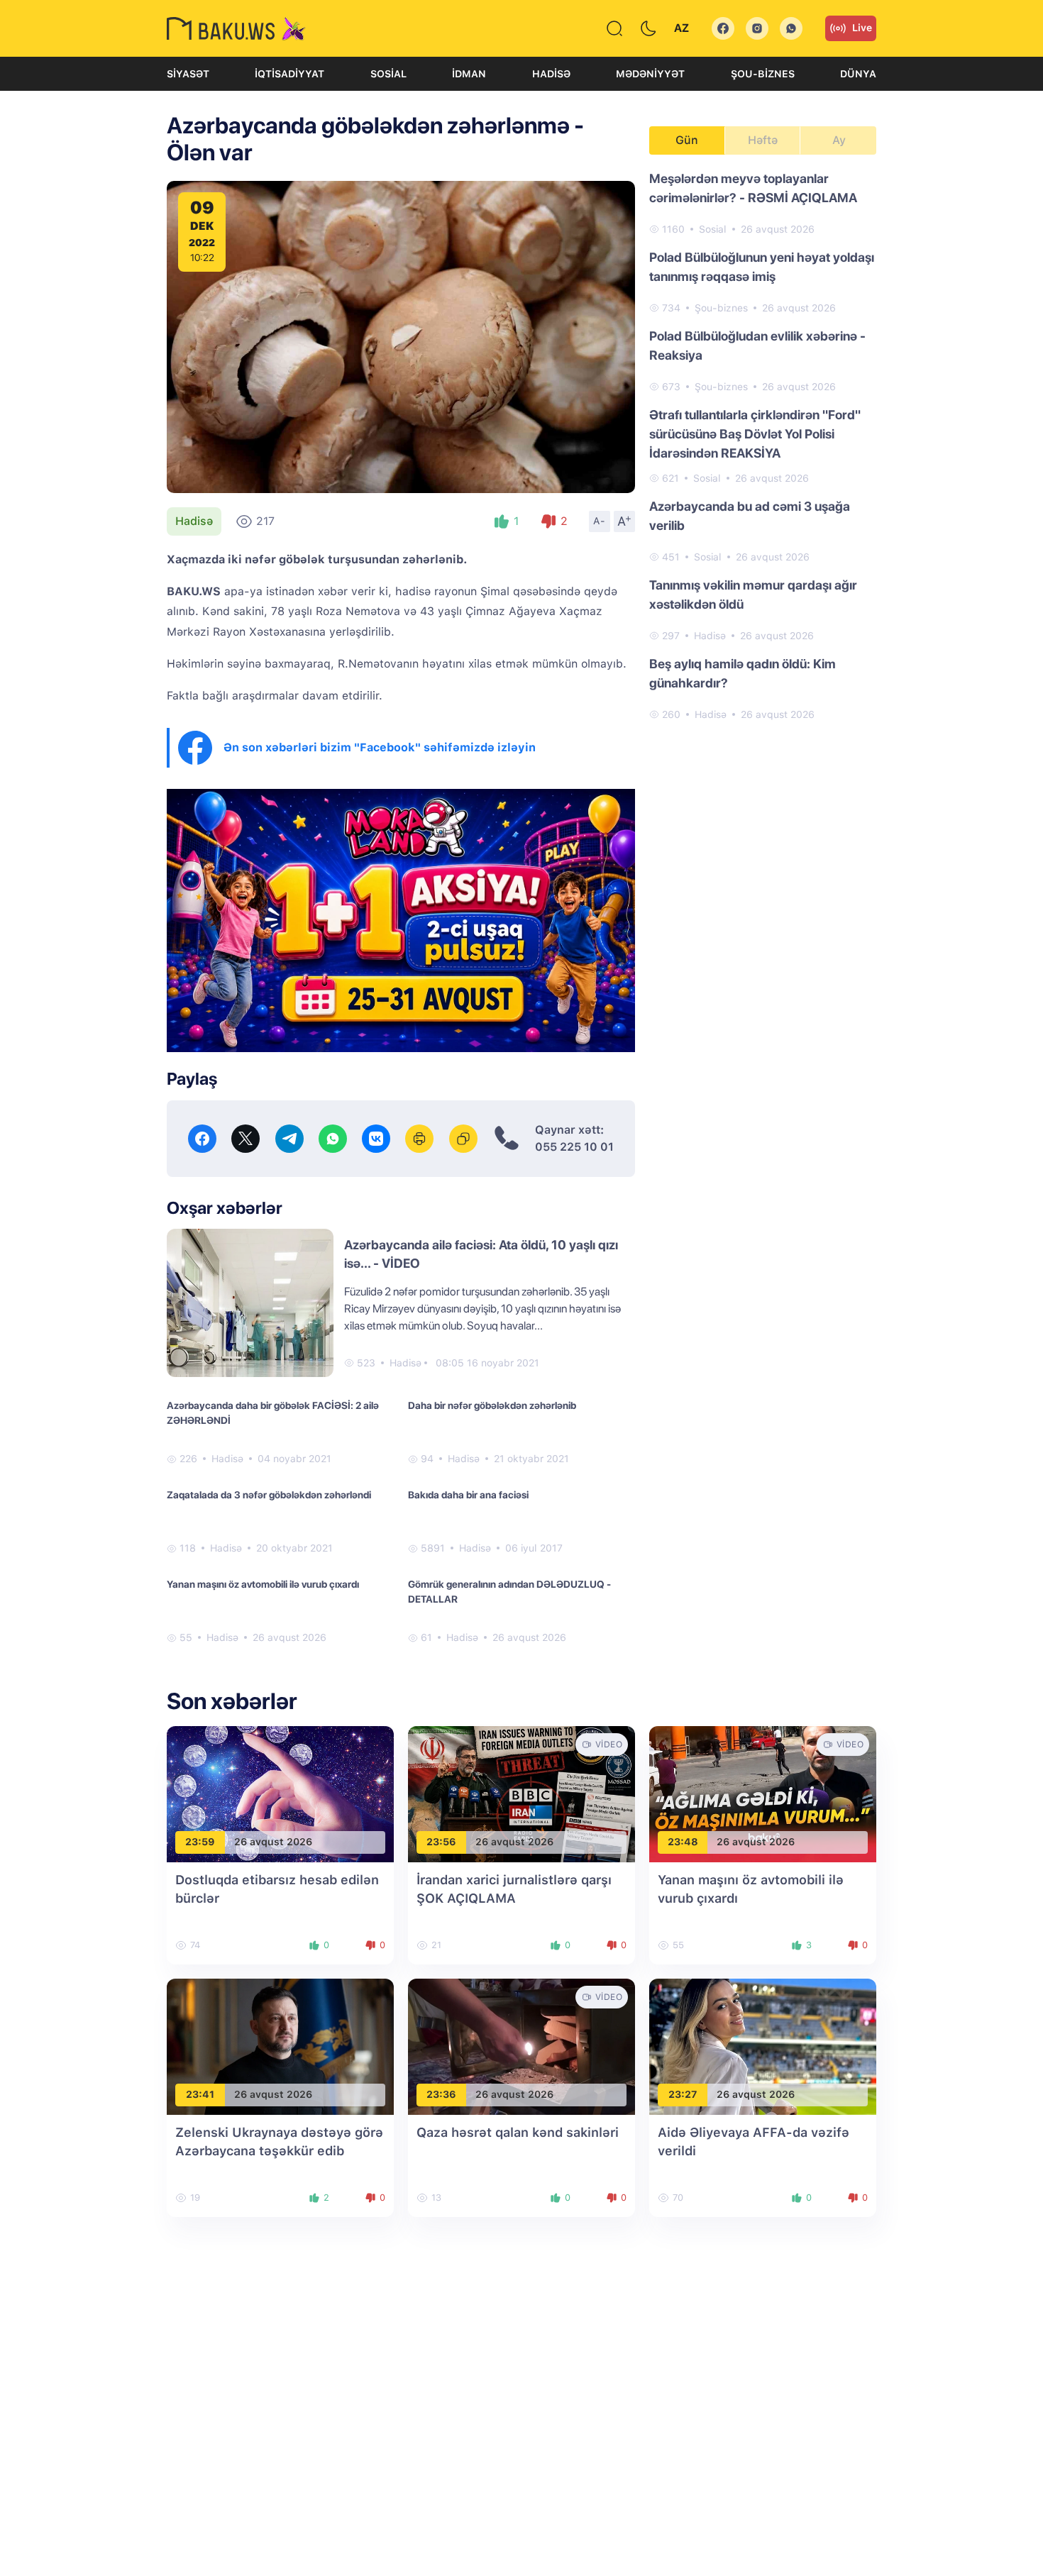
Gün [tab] (687, 140)
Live (862, 28)
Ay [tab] (839, 140)
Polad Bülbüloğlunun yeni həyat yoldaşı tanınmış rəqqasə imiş (762, 267)
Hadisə (551, 74)
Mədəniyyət (650, 74)
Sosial (388, 74)
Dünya (858, 74)
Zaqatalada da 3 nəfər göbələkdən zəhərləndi (269, 1495)
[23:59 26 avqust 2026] (280, 1793)
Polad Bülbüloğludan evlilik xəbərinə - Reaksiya (757, 346)
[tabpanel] (763, 446)
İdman (469, 74)
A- (600, 521)
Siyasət (188, 74)
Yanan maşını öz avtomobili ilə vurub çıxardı (263, 1584)
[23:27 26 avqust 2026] (763, 2046)
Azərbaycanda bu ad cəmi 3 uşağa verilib (750, 516)
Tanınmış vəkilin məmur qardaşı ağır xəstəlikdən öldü (753, 595)
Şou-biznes (763, 74)
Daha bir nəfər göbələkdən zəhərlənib (492, 1405)
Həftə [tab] (763, 140)
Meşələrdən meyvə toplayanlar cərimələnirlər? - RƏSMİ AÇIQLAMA (753, 188)
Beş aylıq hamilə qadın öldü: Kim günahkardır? (743, 673)
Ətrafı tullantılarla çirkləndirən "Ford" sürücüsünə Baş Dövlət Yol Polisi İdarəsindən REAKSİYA (755, 434)
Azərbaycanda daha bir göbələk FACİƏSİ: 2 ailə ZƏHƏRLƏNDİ (273, 1413)
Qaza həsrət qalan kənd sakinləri (518, 2132)
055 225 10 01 (574, 1147)
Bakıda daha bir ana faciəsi (468, 1495)
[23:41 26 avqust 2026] (280, 2046)
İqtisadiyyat (289, 74)
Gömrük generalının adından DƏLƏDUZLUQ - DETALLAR (509, 1592)
